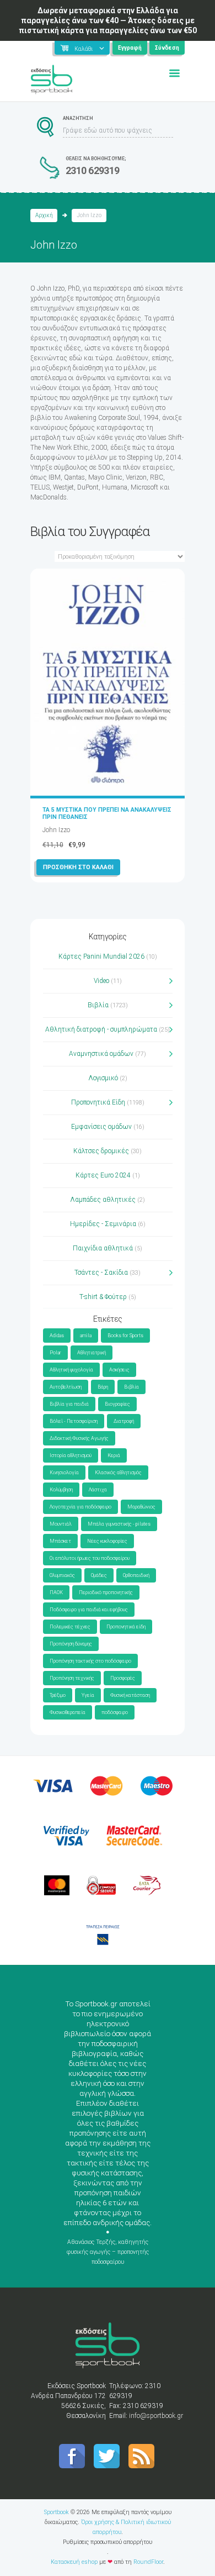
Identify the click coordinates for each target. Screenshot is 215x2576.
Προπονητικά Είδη (98, 1102)
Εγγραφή (130, 48)
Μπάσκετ (60, 1541)
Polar (55, 1353)
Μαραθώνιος (141, 1507)
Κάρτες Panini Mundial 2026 (101, 956)
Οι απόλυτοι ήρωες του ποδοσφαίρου (90, 1558)
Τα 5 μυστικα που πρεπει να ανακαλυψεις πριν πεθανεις (107, 813)
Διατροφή (124, 1421)
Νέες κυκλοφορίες (107, 1541)
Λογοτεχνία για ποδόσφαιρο (80, 1507)
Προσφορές (123, 1678)
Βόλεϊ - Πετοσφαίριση (74, 1421)
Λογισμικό (103, 1078)
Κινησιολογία (64, 1473)
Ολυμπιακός (62, 1575)
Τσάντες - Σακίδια (101, 1273)
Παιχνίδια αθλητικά (103, 1248)
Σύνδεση (167, 48)
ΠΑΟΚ (56, 1592)
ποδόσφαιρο (115, 1712)
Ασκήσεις (119, 1370)
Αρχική (44, 215)
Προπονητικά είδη (126, 1627)
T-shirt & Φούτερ (103, 1297)
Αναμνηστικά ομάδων (101, 1054)
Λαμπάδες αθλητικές (103, 1200)
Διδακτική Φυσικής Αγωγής (79, 1438)
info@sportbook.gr (156, 2416)
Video (101, 981)
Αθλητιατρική (92, 1353)
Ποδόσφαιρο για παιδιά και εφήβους (89, 1610)
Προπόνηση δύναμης (71, 1644)
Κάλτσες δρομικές (101, 1151)
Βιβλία (98, 1005)
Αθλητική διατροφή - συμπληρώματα (101, 1029)
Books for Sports (125, 1336)
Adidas (57, 1336)
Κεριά (114, 1455)
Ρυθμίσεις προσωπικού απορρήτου (108, 2542)
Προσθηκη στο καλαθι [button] (78, 867)
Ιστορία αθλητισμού (71, 1455)
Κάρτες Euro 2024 (103, 1175)
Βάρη (103, 1387)
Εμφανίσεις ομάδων (101, 1127)
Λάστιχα (98, 1490)
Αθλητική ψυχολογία (71, 1370)
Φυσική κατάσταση (130, 1695)
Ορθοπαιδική (136, 1575)
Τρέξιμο (58, 1695)
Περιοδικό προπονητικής (106, 1592)
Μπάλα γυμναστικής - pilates (119, 1524)
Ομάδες (99, 1575)
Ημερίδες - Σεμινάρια (103, 1224)
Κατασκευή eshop (74, 2562)
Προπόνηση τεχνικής (72, 1678)
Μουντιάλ (61, 1524)
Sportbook (57, 2512)
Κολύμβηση (61, 1490)
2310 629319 (93, 170)
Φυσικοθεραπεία (68, 1712)
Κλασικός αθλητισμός (118, 1473)
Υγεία (88, 1695)
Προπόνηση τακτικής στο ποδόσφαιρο (90, 1661)
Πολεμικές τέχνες (70, 1627)
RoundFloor (148, 2562)
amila (86, 1336)
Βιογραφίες (117, 1404)
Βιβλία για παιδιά (69, 1404)
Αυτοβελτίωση (66, 1387)
